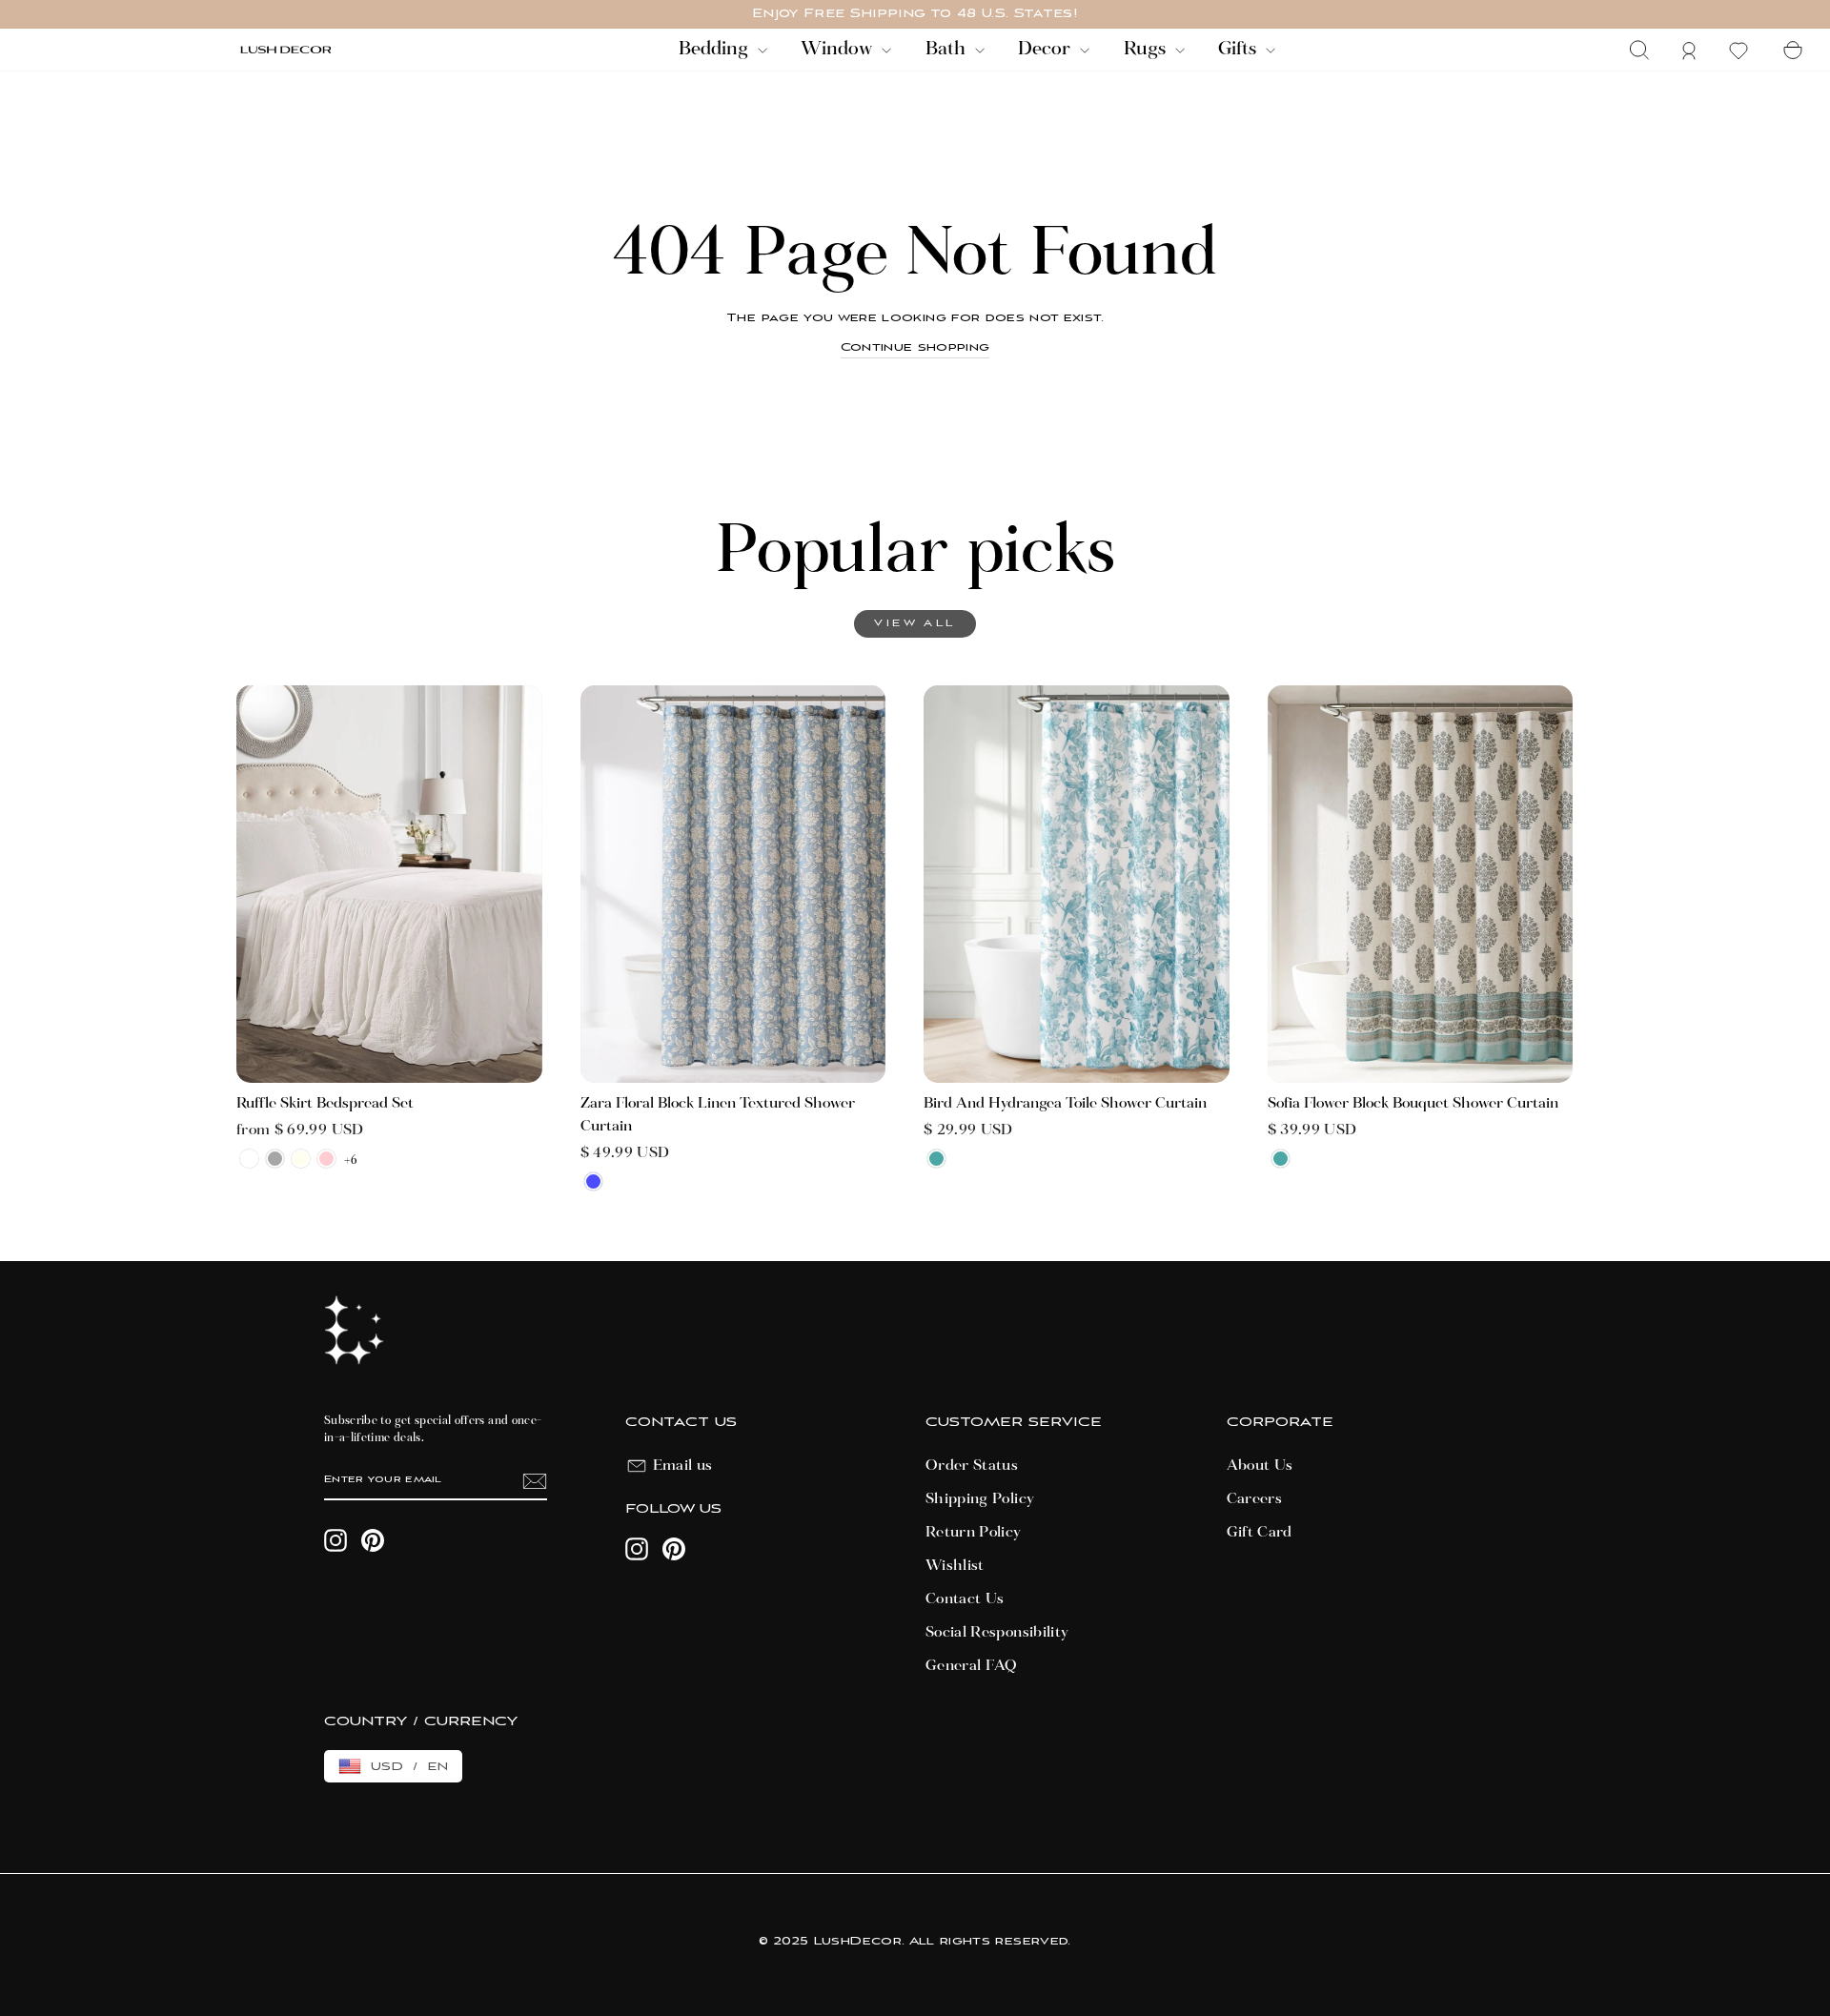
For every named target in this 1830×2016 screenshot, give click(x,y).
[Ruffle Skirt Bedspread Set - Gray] (275, 1159)
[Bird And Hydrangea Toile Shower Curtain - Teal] (936, 1159)
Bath (948, 50)
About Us (1260, 1466)
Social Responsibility (997, 1633)
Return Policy (974, 1533)
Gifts (1240, 50)
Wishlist (955, 1566)
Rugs (1147, 50)
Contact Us (965, 1599)
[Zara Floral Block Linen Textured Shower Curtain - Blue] (593, 1181)
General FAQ (972, 1666)
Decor (1047, 50)
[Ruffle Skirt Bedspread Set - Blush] (326, 1159)
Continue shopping (915, 347)
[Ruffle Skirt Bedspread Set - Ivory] (301, 1159)
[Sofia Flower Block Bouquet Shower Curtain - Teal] (1281, 1159)
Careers (1254, 1499)
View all (915, 624)
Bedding (716, 50)
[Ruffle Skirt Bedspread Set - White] (249, 1159)
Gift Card (1260, 1533)
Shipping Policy (980, 1499)
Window (839, 50)
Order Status (972, 1466)
